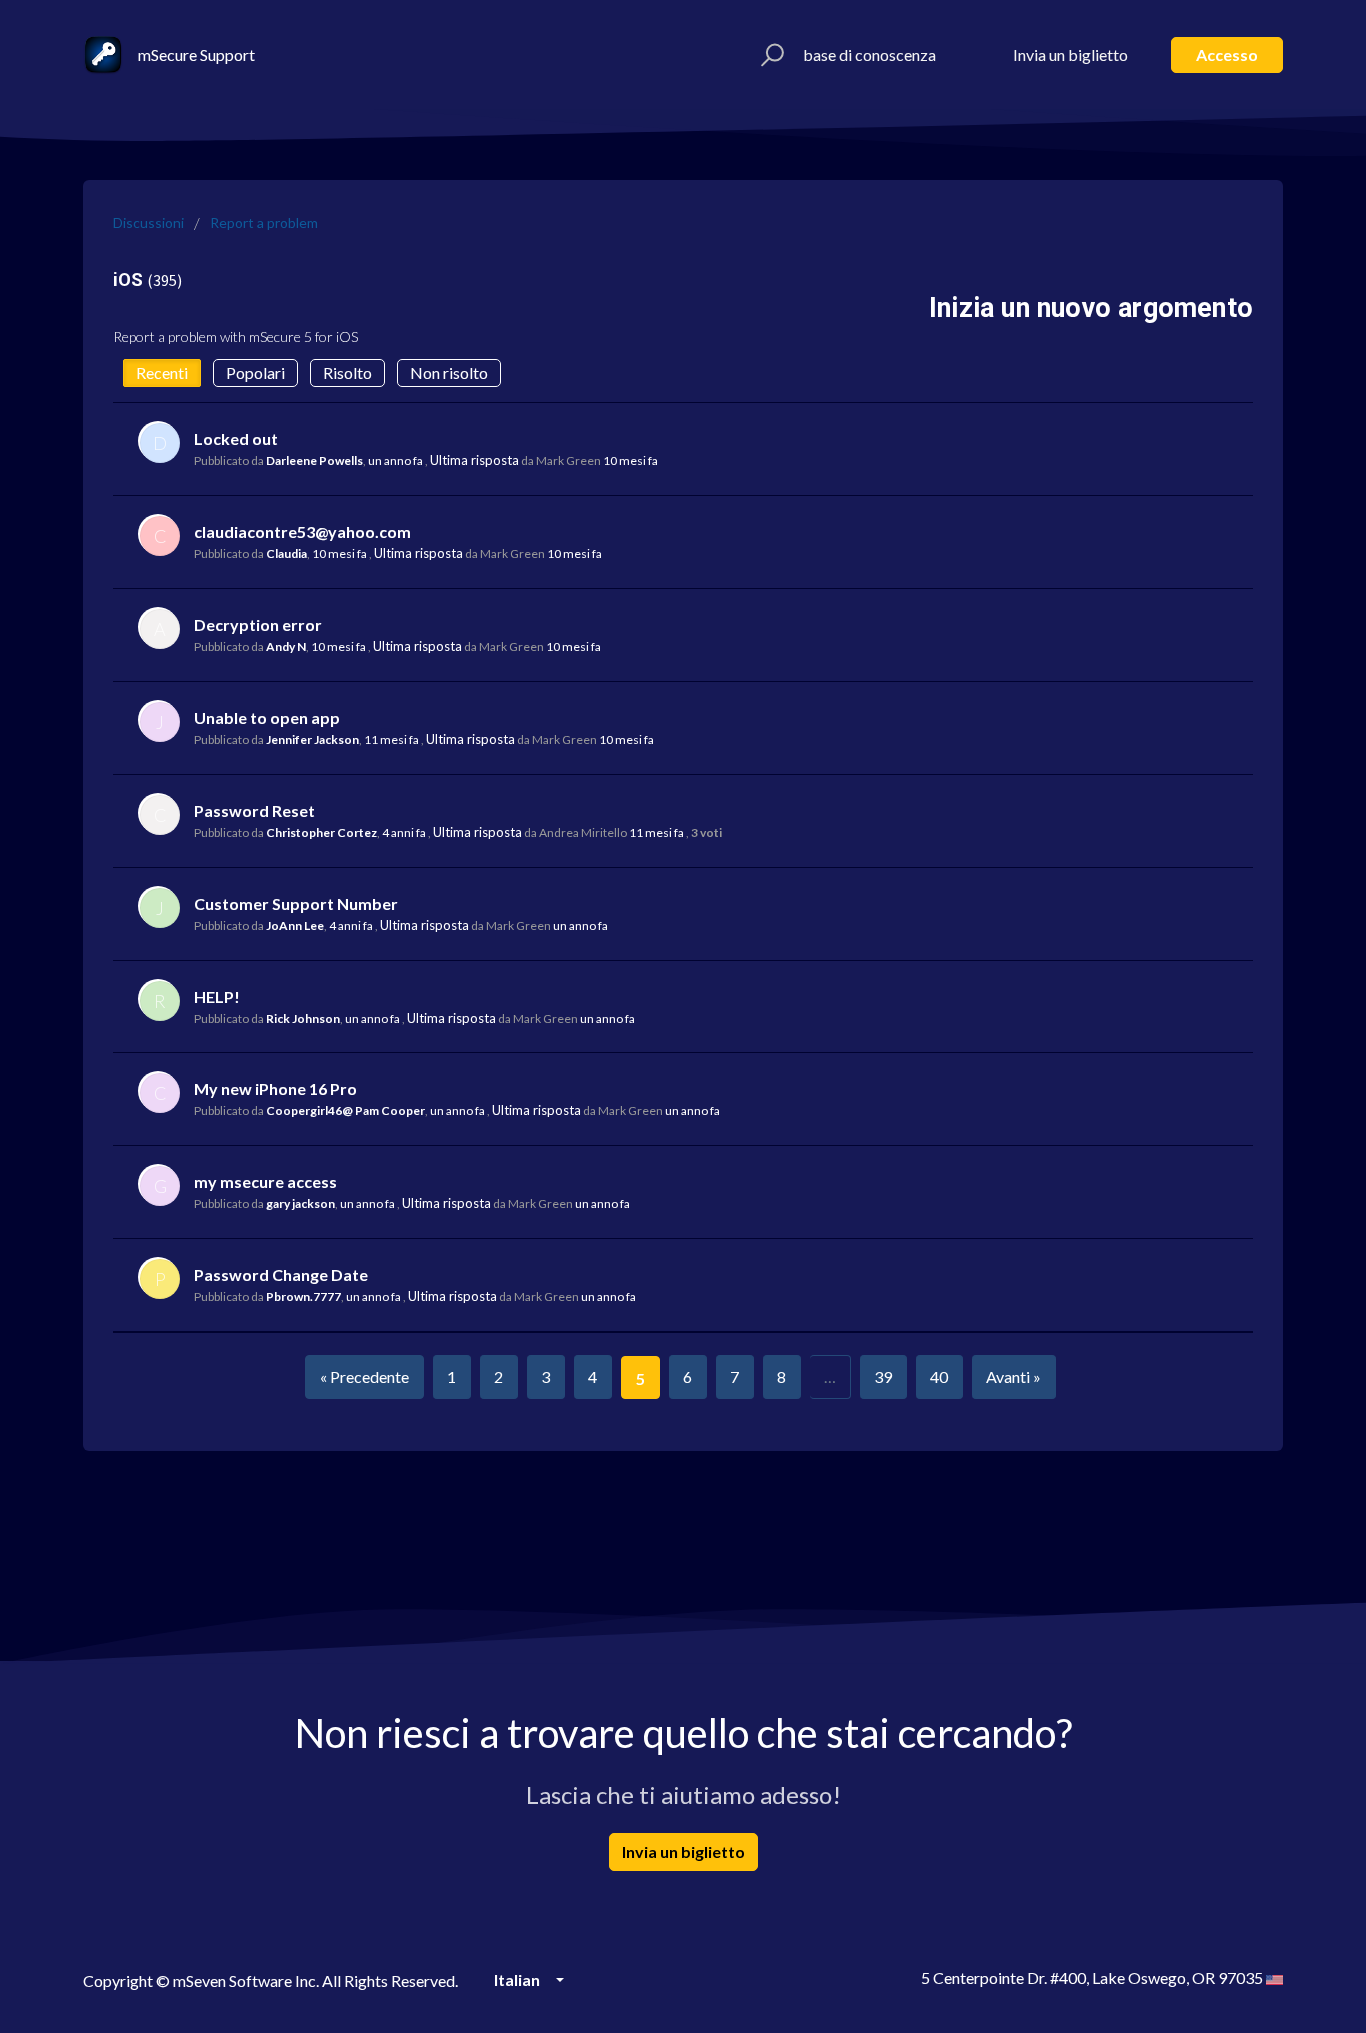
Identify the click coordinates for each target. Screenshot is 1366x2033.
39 (883, 1376)
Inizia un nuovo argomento (1091, 308)
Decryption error (258, 624)
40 (939, 1376)
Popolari (255, 372)
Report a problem (264, 222)
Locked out (236, 438)
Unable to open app (267, 717)
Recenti (162, 372)
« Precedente (364, 1376)
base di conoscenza (869, 54)
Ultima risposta (474, 460)
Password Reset (254, 810)
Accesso (1227, 54)
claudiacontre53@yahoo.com (302, 531)
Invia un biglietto (1070, 54)
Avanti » (1013, 1376)
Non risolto (449, 372)
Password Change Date (281, 1274)
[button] (769, 55)
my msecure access (265, 1181)
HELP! (217, 996)
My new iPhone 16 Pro (275, 1088)
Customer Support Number (296, 903)
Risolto (347, 372)
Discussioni (148, 222)
